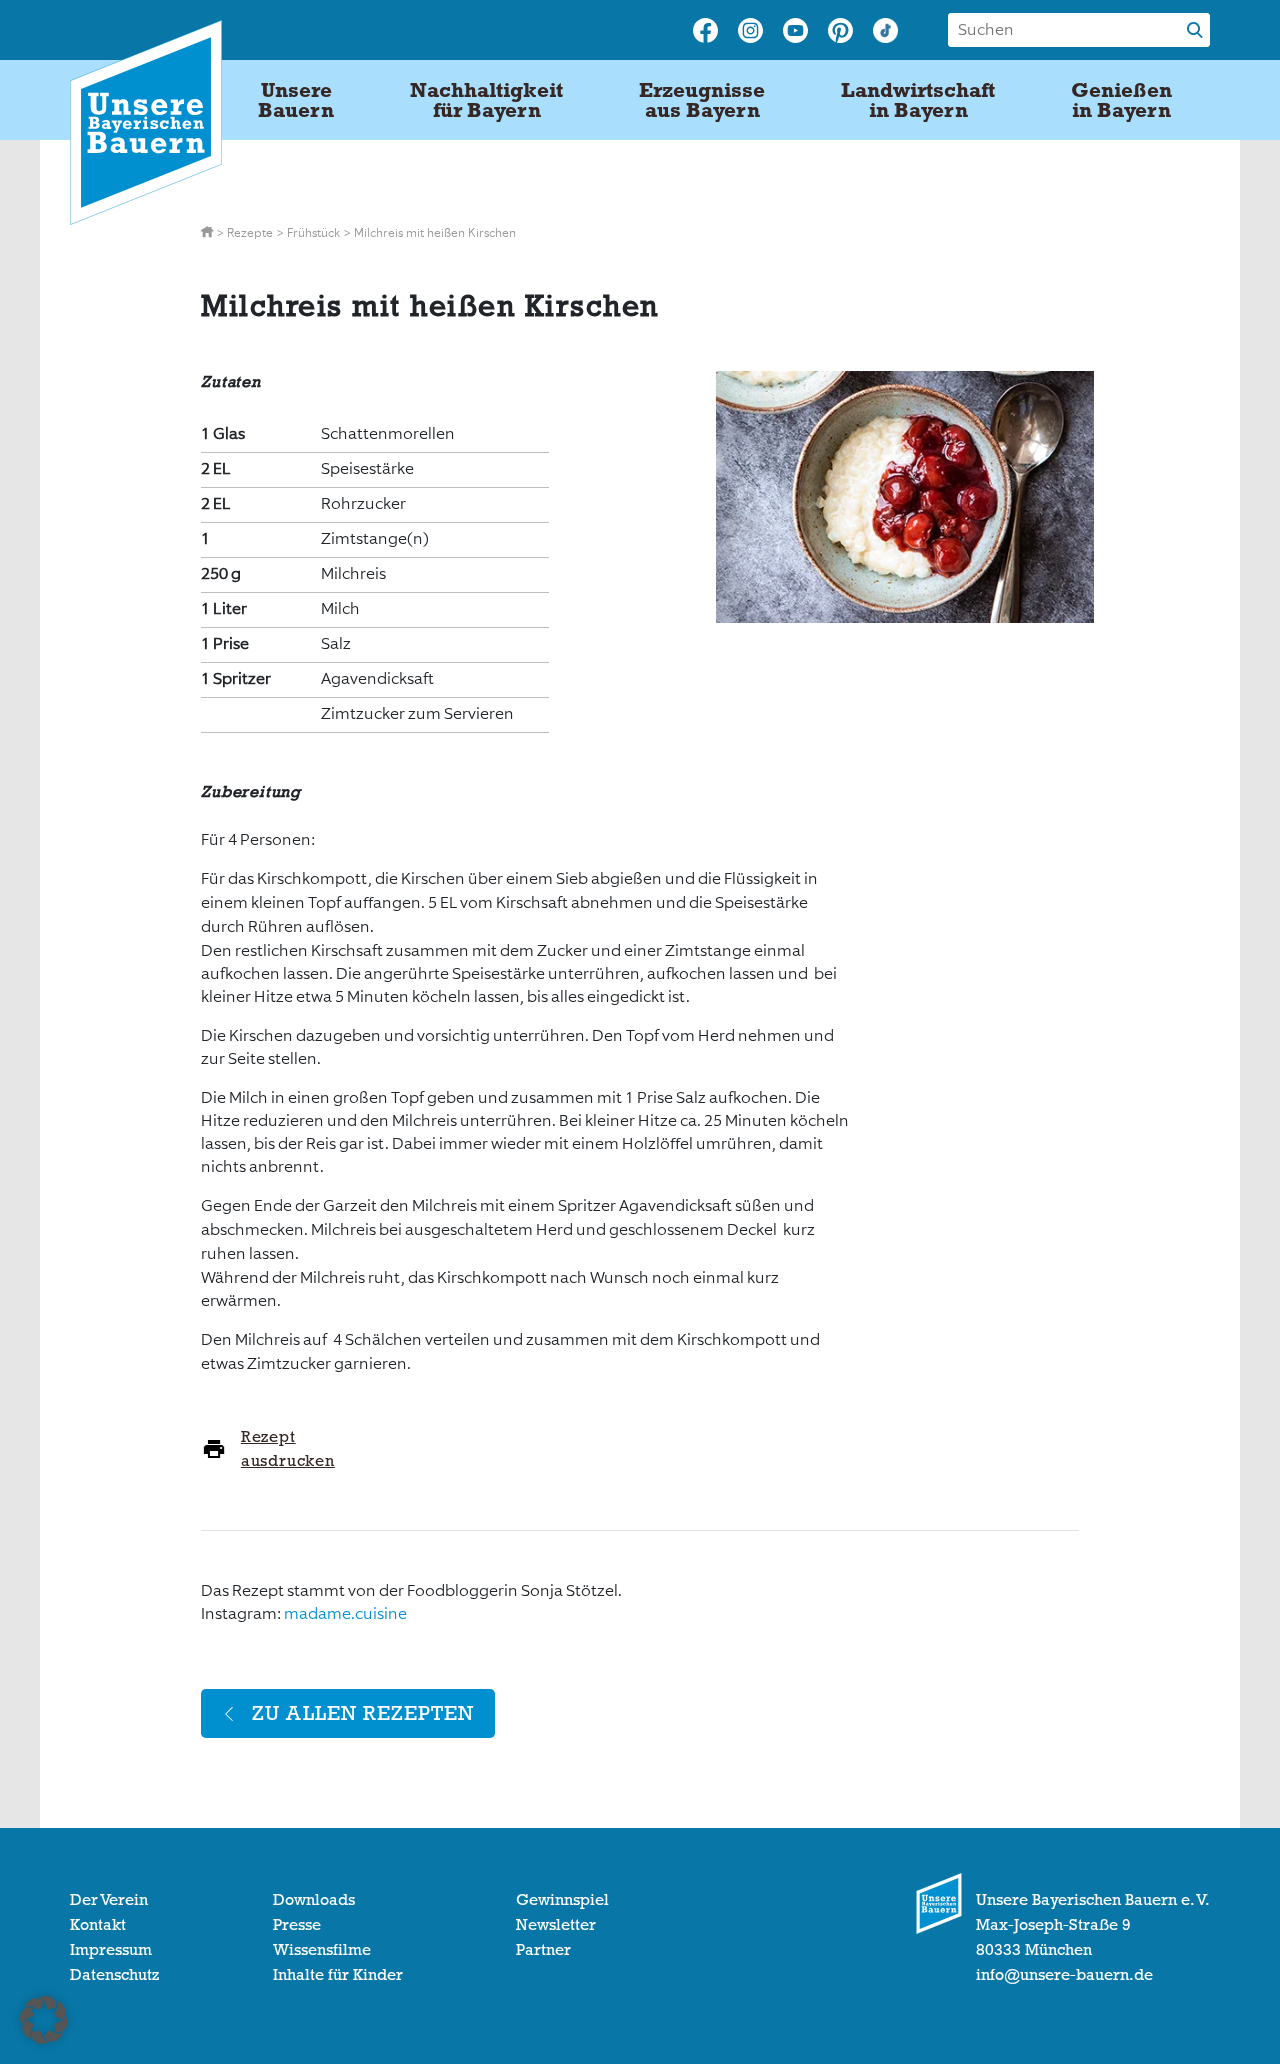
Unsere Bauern (296, 100)
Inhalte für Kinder (338, 1975)
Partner (543, 1950)
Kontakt (98, 1925)
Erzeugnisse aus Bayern (702, 100)
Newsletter (556, 1925)
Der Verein (109, 1900)
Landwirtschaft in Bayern (918, 100)
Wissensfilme (322, 1950)
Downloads (314, 1900)
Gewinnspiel (562, 1900)
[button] (44, 2020)
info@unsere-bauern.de (1064, 1975)
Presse (297, 1925)
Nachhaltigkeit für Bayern (486, 100)
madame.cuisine (345, 1613)
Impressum (111, 1950)
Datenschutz (114, 1975)
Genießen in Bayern (1121, 100)
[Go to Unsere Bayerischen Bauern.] (208, 233)
